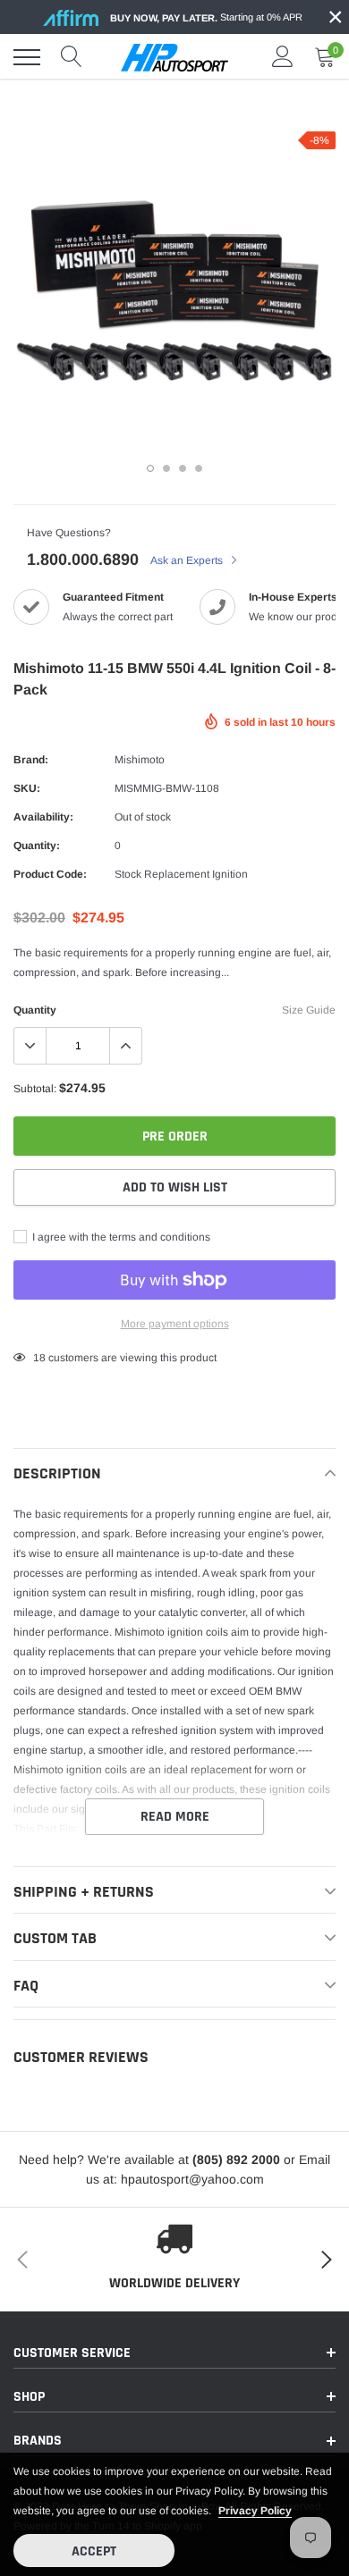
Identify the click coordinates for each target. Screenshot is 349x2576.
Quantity (35, 1010)
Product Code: (50, 874)
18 (39, 1358)
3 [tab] (183, 468)
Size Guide (309, 1010)
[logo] (174, 57)
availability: (43, 817)
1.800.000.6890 (83, 560)
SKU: (27, 788)
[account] (283, 57)
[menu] (27, 57)
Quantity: (37, 846)
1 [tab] (150, 468)
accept (94, 2551)
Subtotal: (35, 1089)
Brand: (31, 760)
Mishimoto (140, 760)
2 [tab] (166, 468)
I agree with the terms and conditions (120, 1237)
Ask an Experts (188, 560)
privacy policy (255, 2511)
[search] (72, 57)
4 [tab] (199, 468)
